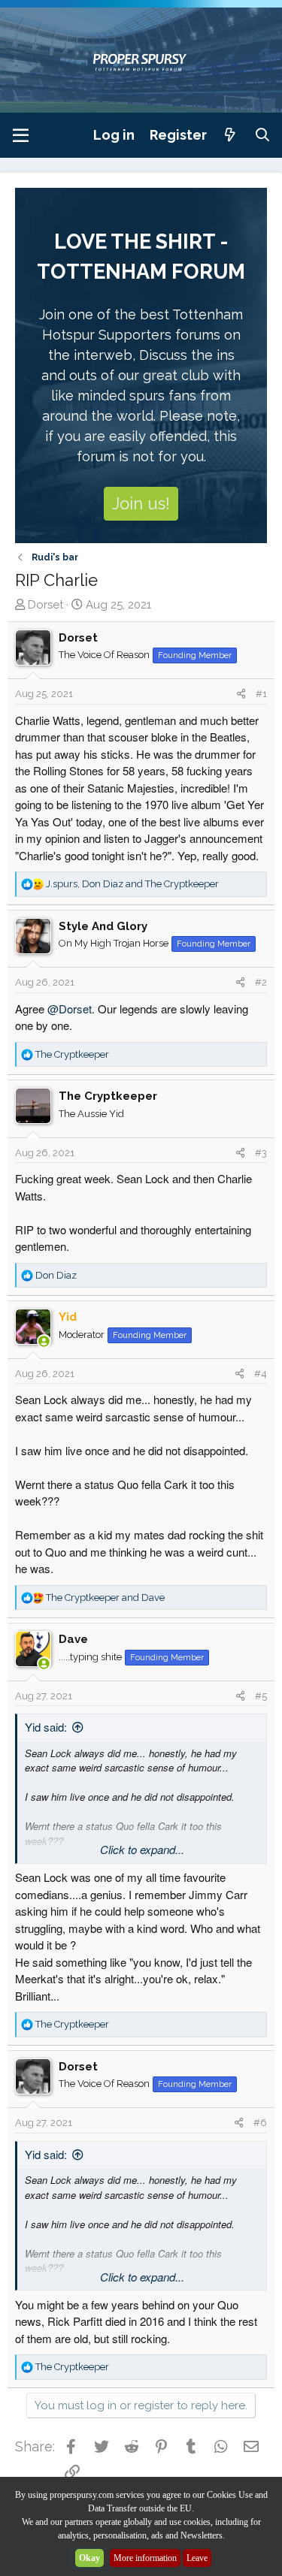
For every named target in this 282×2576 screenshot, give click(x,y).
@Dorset (70, 1009)
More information (145, 2558)
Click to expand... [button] (142, 1849)
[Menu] (21, 135)
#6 (260, 2123)
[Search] (263, 135)
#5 (261, 1696)
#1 (261, 694)
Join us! (141, 503)
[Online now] (44, 1342)
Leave (197, 2558)
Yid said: (46, 1727)
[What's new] (230, 135)
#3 (261, 1153)
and (105, 1598)
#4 (261, 1374)
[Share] (241, 694)
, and (132, 884)
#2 (261, 982)
